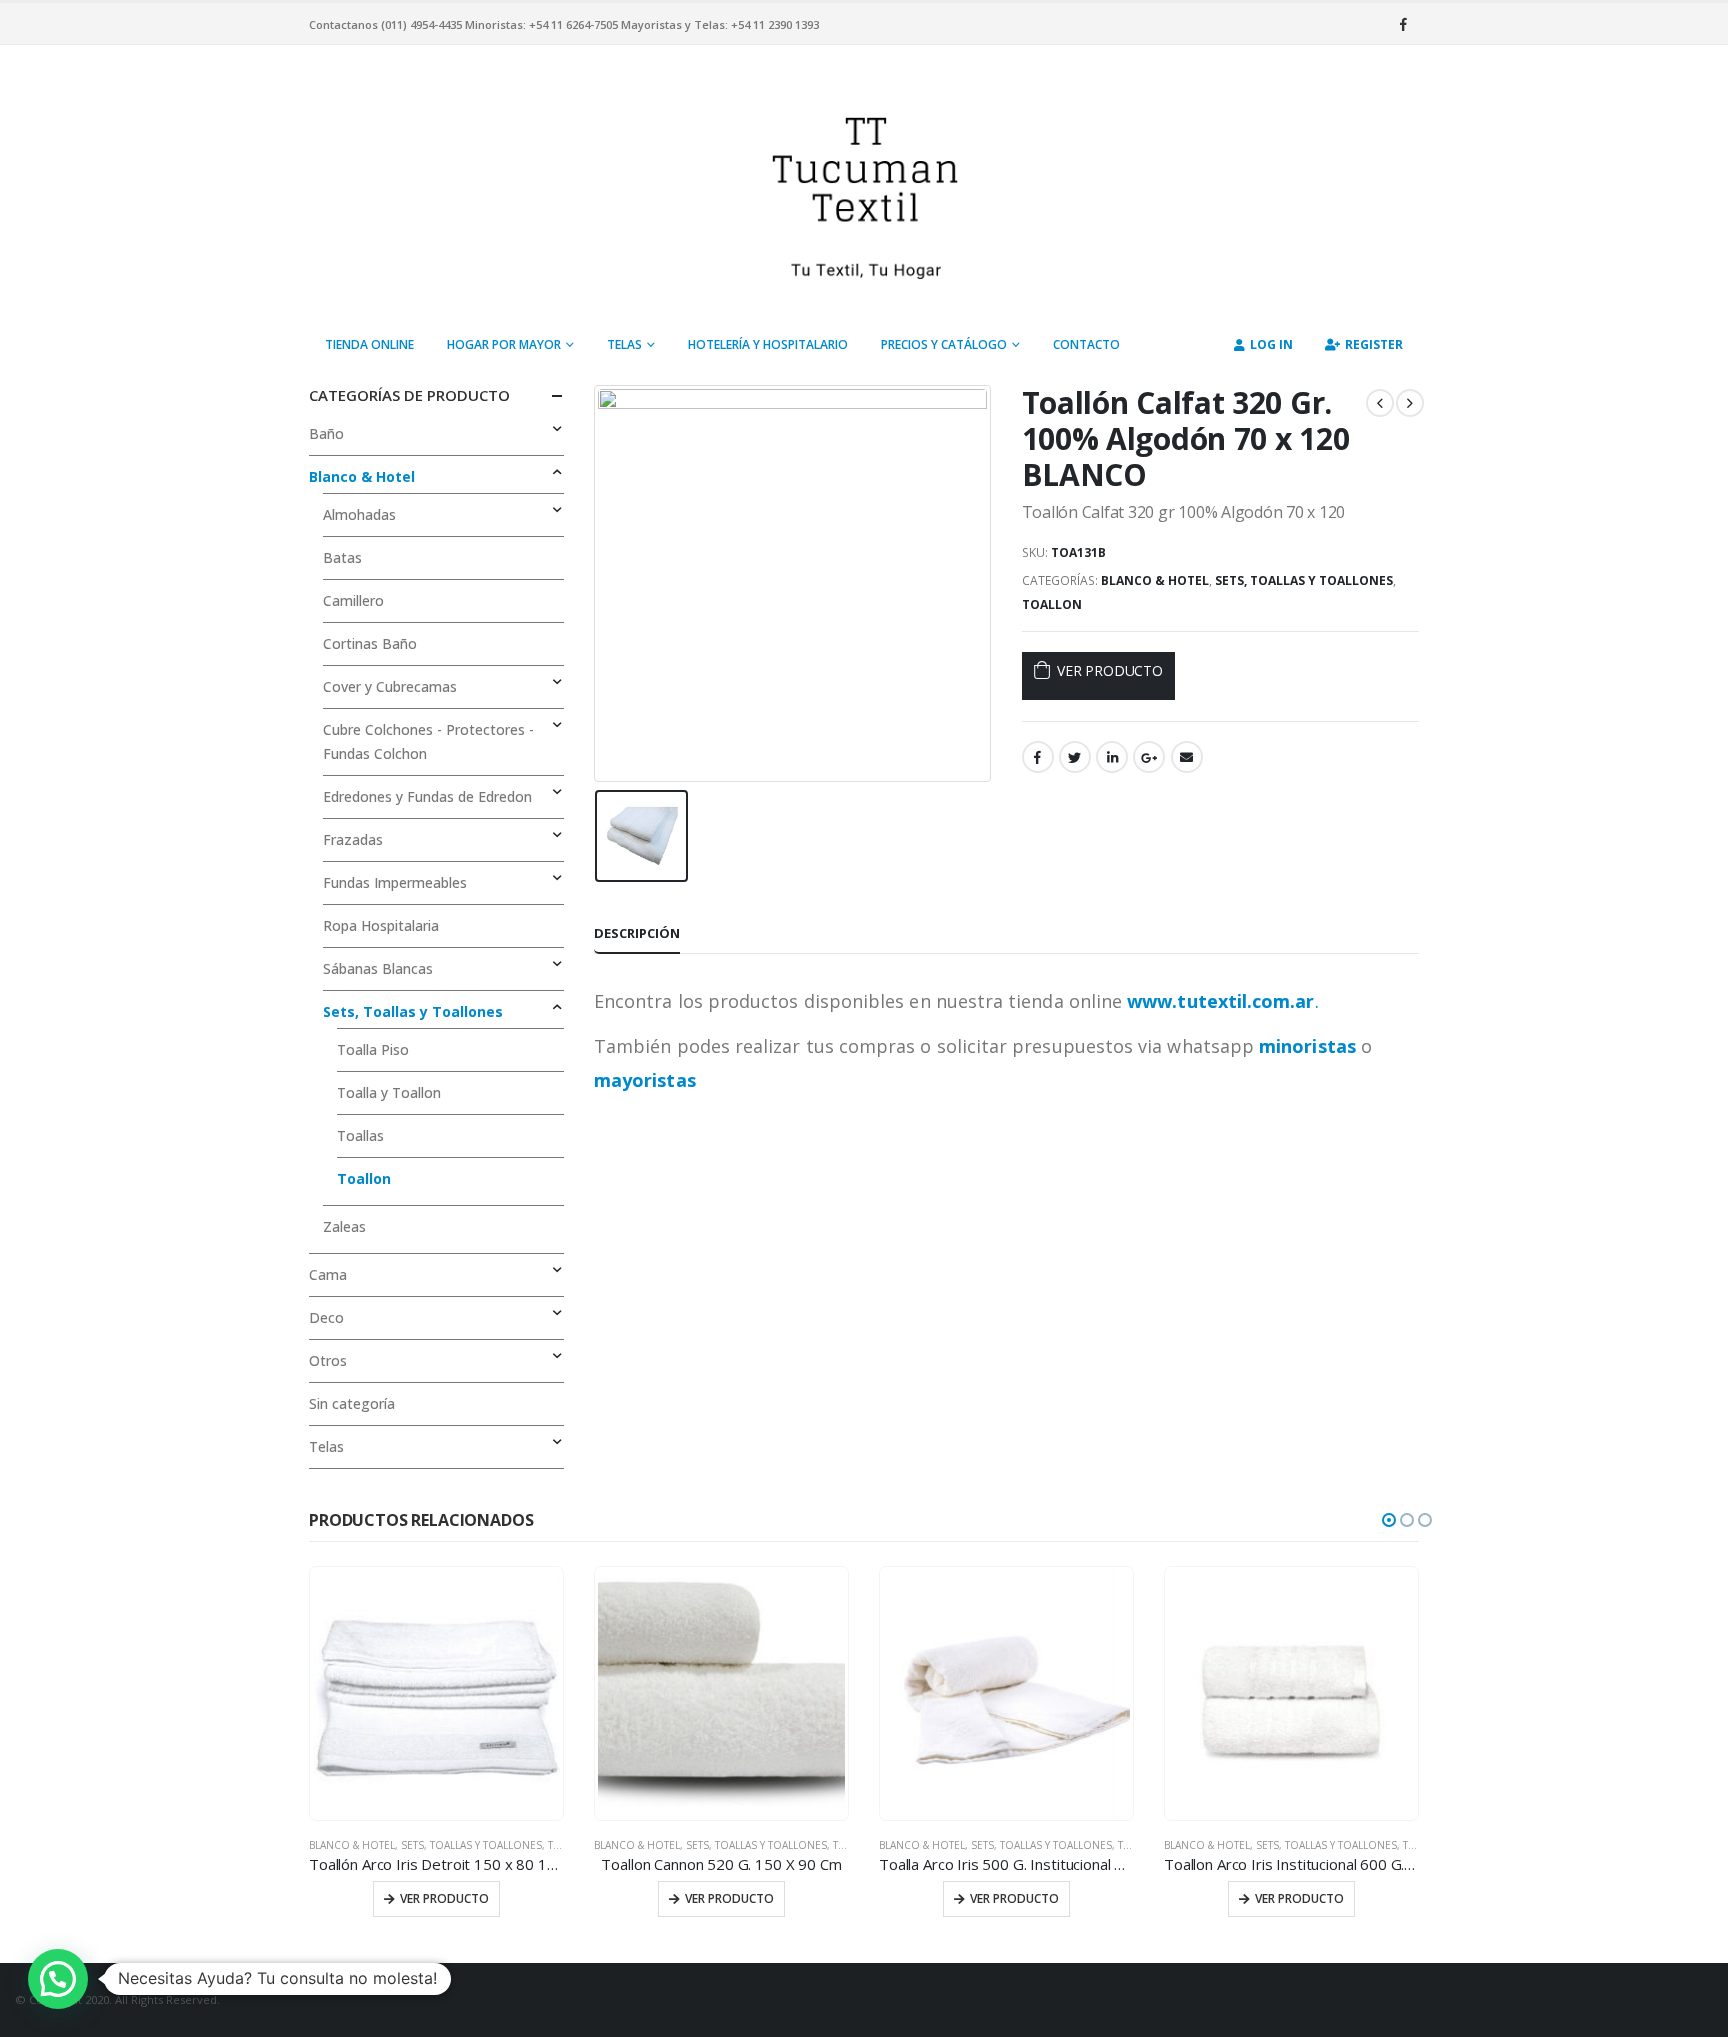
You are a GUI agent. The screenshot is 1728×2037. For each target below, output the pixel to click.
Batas (342, 557)
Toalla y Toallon (389, 1092)
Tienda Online (369, 344)
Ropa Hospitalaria (381, 925)
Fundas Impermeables (395, 882)
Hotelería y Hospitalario (768, 344)
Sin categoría (352, 1403)
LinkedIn (1112, 757)
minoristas (1307, 1046)
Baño (326, 433)
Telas (624, 344)
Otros (328, 1360)
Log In (1271, 344)
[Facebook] (1403, 24)
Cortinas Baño (370, 643)
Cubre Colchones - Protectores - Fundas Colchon (428, 741)
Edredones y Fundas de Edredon (427, 796)
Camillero (353, 600)
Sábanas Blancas (378, 968)
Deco (326, 1317)
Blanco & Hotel (1155, 580)
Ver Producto (1109, 670)
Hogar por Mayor (504, 344)
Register (1374, 344)
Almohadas (359, 514)
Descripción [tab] (637, 933)
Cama (328, 1274)
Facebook (1038, 757)
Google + (1149, 757)
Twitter (1075, 757)
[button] (1389, 1520)
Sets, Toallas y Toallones (1304, 580)
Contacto (1086, 344)
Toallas (360, 1135)
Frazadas (353, 839)
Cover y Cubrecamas (390, 686)
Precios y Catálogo (944, 344)
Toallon (1052, 604)
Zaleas (344, 1226)
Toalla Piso (373, 1049)
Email (1187, 757)
